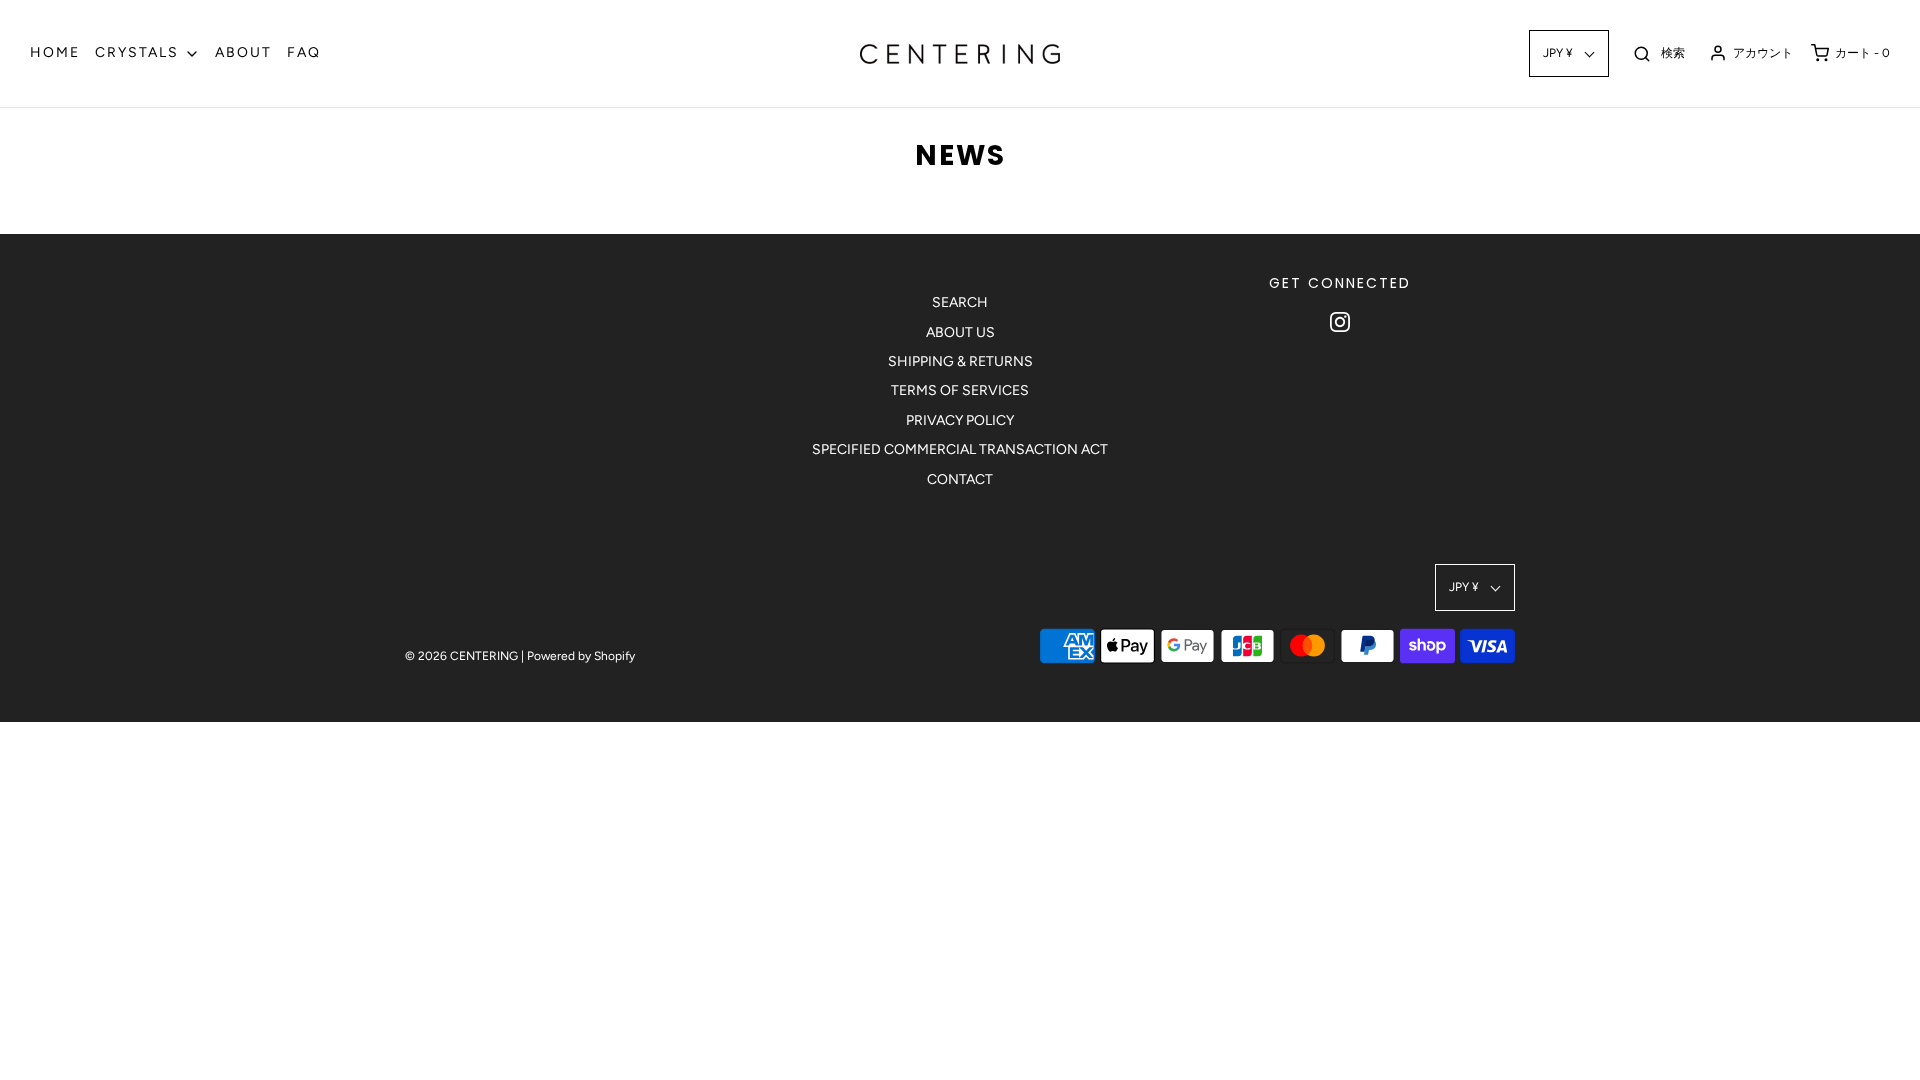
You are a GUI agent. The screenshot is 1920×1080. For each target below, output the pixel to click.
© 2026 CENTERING (461, 656)
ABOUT (243, 52)
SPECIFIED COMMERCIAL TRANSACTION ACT (960, 449)
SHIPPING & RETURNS (960, 361)
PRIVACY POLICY (960, 420)
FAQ (304, 52)
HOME (55, 52)
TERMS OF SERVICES (960, 390)
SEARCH (960, 302)
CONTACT (960, 479)
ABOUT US (960, 332)
